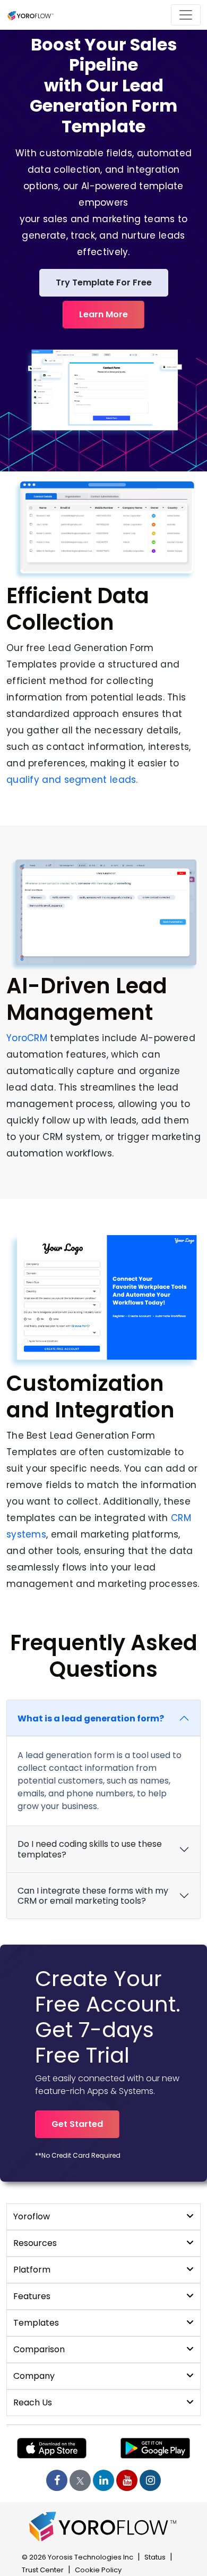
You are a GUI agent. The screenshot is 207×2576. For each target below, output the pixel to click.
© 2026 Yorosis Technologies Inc (77, 2557)
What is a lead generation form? (91, 1718)
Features (32, 2296)
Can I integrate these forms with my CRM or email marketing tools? (93, 1896)
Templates (36, 2323)
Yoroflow (32, 2216)
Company (34, 2376)
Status (155, 2557)
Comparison (39, 2349)
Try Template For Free (104, 282)
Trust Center (43, 2570)
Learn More (103, 314)
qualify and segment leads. (72, 780)
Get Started (77, 2124)
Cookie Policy (98, 2570)
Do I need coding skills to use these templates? (90, 1849)
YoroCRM (27, 1038)
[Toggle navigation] (186, 15)
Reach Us (33, 2402)
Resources (35, 2243)
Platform (32, 2270)
